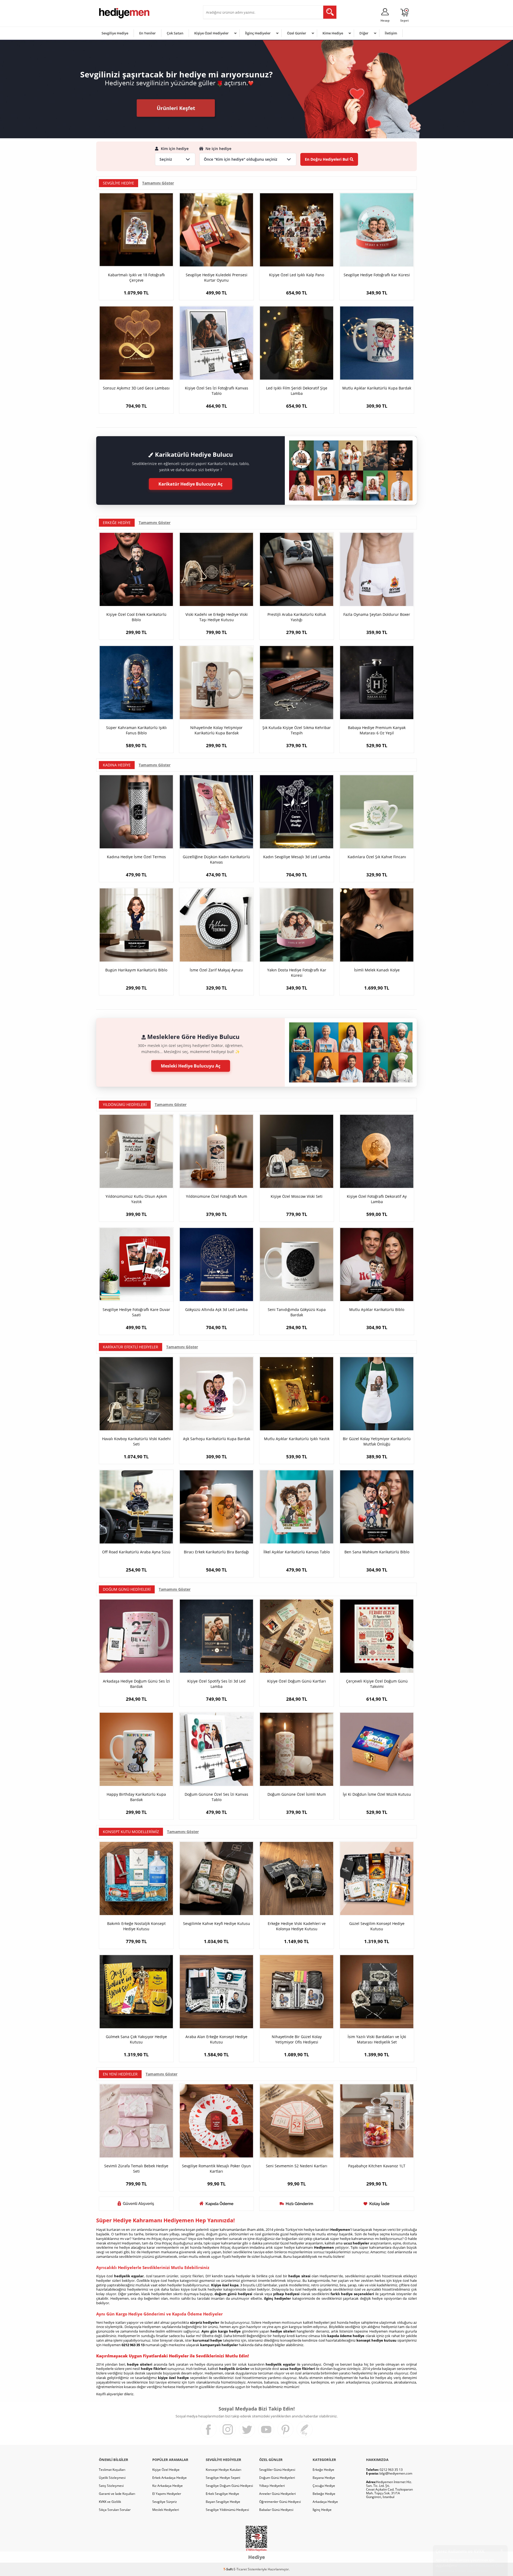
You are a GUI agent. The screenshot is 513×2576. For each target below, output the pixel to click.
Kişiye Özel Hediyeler (211, 33)
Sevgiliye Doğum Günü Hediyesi (229, 2486)
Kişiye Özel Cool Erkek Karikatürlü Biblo (136, 617)
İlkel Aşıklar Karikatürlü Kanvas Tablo (297, 1552)
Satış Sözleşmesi (111, 2486)
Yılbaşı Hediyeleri (272, 2486)
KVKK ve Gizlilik (110, 2502)
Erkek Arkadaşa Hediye (170, 2478)
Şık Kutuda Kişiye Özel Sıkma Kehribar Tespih (297, 730)
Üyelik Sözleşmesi (112, 2478)
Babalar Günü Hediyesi (276, 2510)
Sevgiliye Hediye (115, 33)
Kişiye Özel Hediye (166, 2470)
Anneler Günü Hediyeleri (277, 2494)
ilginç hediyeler (278, 2298)
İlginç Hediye (322, 2510)
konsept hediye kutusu (376, 2340)
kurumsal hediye (207, 2340)
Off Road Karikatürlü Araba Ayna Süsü (136, 1552)
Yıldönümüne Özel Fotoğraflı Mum (217, 1196)
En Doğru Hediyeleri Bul (327, 159)
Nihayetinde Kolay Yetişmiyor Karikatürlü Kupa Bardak (216, 730)
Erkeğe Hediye (323, 2470)
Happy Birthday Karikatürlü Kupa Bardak (136, 1797)
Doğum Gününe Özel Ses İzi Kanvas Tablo (216, 1797)
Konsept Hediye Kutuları (224, 2470)
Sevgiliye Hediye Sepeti (223, 2478)
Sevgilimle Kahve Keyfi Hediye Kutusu (217, 1923)
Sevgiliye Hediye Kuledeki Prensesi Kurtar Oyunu (217, 277)
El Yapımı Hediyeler (167, 2494)
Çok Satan (175, 33)
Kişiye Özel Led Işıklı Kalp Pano (297, 275)
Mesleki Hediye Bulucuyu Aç (191, 1066)
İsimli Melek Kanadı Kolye (377, 970)
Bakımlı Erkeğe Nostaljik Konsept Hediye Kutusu (136, 1926)
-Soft (228, 2569)
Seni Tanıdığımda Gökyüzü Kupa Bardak (297, 1312)
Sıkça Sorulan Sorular (115, 2510)
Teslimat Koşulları (112, 2470)
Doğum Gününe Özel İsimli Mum (297, 1794)
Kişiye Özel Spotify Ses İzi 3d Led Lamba (216, 1684)
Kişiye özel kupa (225, 2285)
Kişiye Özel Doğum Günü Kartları (297, 1681)
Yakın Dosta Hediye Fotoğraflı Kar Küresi (297, 973)
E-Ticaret (240, 2569)
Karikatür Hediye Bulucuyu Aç (191, 484)
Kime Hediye (333, 33)
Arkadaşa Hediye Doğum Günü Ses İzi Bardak (136, 1684)
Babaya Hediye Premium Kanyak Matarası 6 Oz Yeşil (377, 730)
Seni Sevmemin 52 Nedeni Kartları (297, 2166)
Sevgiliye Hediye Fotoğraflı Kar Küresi (377, 275)
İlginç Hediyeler (258, 33)
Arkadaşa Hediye (325, 2502)
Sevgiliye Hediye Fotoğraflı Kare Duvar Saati (136, 1312)
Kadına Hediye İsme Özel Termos (136, 857)
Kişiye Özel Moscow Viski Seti (297, 1196)
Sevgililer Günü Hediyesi (277, 2470)
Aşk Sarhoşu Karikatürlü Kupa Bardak (217, 1439)
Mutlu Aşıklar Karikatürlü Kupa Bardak (377, 388)
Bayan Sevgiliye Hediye (223, 2502)
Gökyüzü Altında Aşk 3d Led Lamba (216, 1309)
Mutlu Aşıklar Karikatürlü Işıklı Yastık (297, 1439)
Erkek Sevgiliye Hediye (222, 2494)
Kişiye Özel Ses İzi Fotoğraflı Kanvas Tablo (217, 391)
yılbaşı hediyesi (286, 2294)
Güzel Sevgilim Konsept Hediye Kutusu (377, 1926)
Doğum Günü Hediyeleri (277, 2478)
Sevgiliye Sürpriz (165, 2502)
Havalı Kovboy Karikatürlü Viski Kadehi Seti (136, 1441)
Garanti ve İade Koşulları (117, 2494)
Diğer (364, 33)
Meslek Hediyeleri (166, 2510)
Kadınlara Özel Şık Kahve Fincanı (377, 857)
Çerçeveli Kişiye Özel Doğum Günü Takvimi (377, 1684)
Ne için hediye (218, 149)
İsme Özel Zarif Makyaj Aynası (216, 970)
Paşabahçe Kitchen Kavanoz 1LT (377, 2166)
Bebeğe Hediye (324, 2494)
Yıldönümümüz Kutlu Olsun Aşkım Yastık (136, 1199)
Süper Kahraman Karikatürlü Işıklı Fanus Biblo (136, 730)
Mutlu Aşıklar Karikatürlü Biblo (377, 1309)
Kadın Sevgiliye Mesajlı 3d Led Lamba (297, 857)
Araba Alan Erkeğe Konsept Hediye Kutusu (216, 2039)
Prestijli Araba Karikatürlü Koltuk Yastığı (297, 617)
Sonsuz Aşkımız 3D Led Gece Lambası (136, 388)
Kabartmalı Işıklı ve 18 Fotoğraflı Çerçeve (136, 277)
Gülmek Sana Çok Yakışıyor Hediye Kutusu (136, 2039)
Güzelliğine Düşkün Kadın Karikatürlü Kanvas (216, 859)
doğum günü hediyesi (233, 2294)
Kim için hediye (174, 149)
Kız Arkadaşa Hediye (168, 2486)
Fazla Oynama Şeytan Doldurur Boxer (377, 614)
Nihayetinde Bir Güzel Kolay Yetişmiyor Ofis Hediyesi (297, 2039)
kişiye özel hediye (173, 2378)
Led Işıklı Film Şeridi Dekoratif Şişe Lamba (297, 391)
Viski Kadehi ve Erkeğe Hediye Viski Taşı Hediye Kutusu (217, 617)
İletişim (391, 33)
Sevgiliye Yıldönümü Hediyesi (227, 2510)
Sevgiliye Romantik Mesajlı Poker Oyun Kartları (216, 2169)
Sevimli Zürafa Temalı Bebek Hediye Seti (136, 2169)
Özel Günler (297, 33)
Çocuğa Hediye (324, 2486)
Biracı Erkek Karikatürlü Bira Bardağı (216, 1552)
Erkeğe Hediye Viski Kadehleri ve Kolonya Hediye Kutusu (297, 1926)
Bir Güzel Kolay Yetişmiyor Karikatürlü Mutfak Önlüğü (377, 1441)
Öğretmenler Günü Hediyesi (280, 2502)
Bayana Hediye (324, 2478)
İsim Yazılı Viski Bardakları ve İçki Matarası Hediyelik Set (377, 2039)
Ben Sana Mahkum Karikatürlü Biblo (377, 1552)
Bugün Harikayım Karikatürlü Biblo (136, 970)
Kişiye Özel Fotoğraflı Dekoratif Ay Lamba (377, 1199)
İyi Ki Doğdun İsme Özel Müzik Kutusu (377, 1794)
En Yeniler (147, 33)
